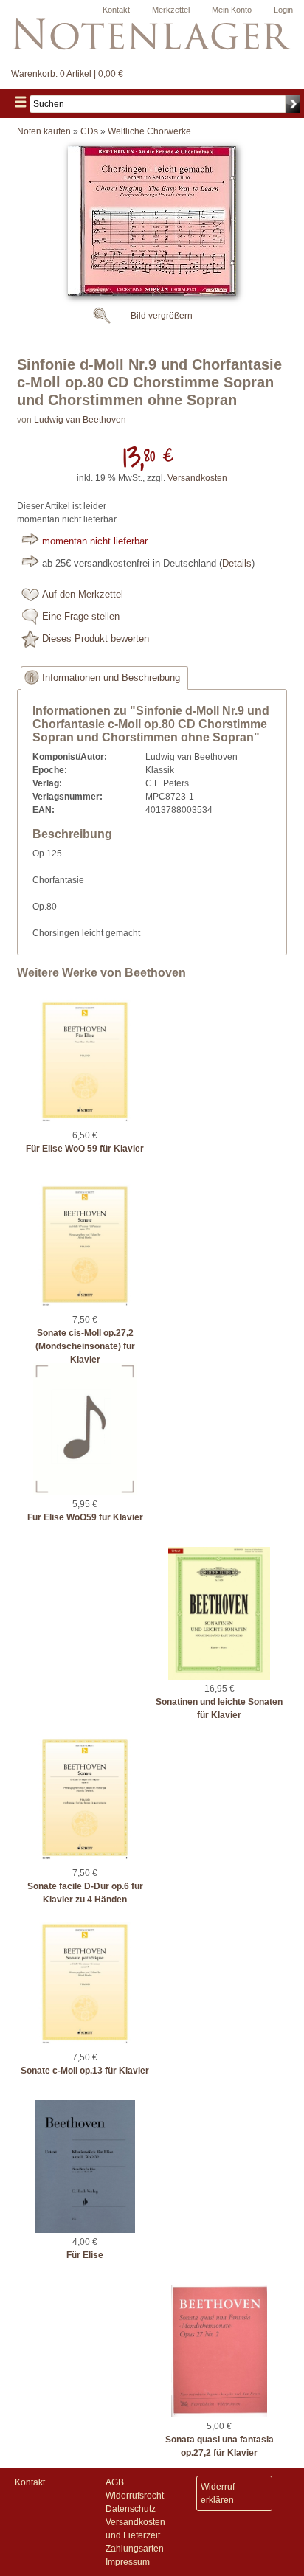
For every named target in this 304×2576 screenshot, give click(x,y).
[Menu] (21, 104)
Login (283, 10)
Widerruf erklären (218, 2493)
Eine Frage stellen (81, 617)
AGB (115, 2482)
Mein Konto (232, 10)
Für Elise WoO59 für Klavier (85, 1517)
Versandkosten (197, 478)
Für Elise (85, 2255)
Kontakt (116, 10)
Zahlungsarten (135, 2549)
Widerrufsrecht (135, 2496)
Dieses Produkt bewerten (96, 639)
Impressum (128, 2562)
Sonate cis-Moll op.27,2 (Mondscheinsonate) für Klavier (85, 1346)
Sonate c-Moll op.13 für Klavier (85, 2071)
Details (237, 564)
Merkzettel (171, 10)
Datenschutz (131, 2509)
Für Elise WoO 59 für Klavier (85, 1149)
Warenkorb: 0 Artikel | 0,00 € (67, 74)
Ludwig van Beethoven (80, 420)
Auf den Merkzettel (83, 595)
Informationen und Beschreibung (111, 678)
